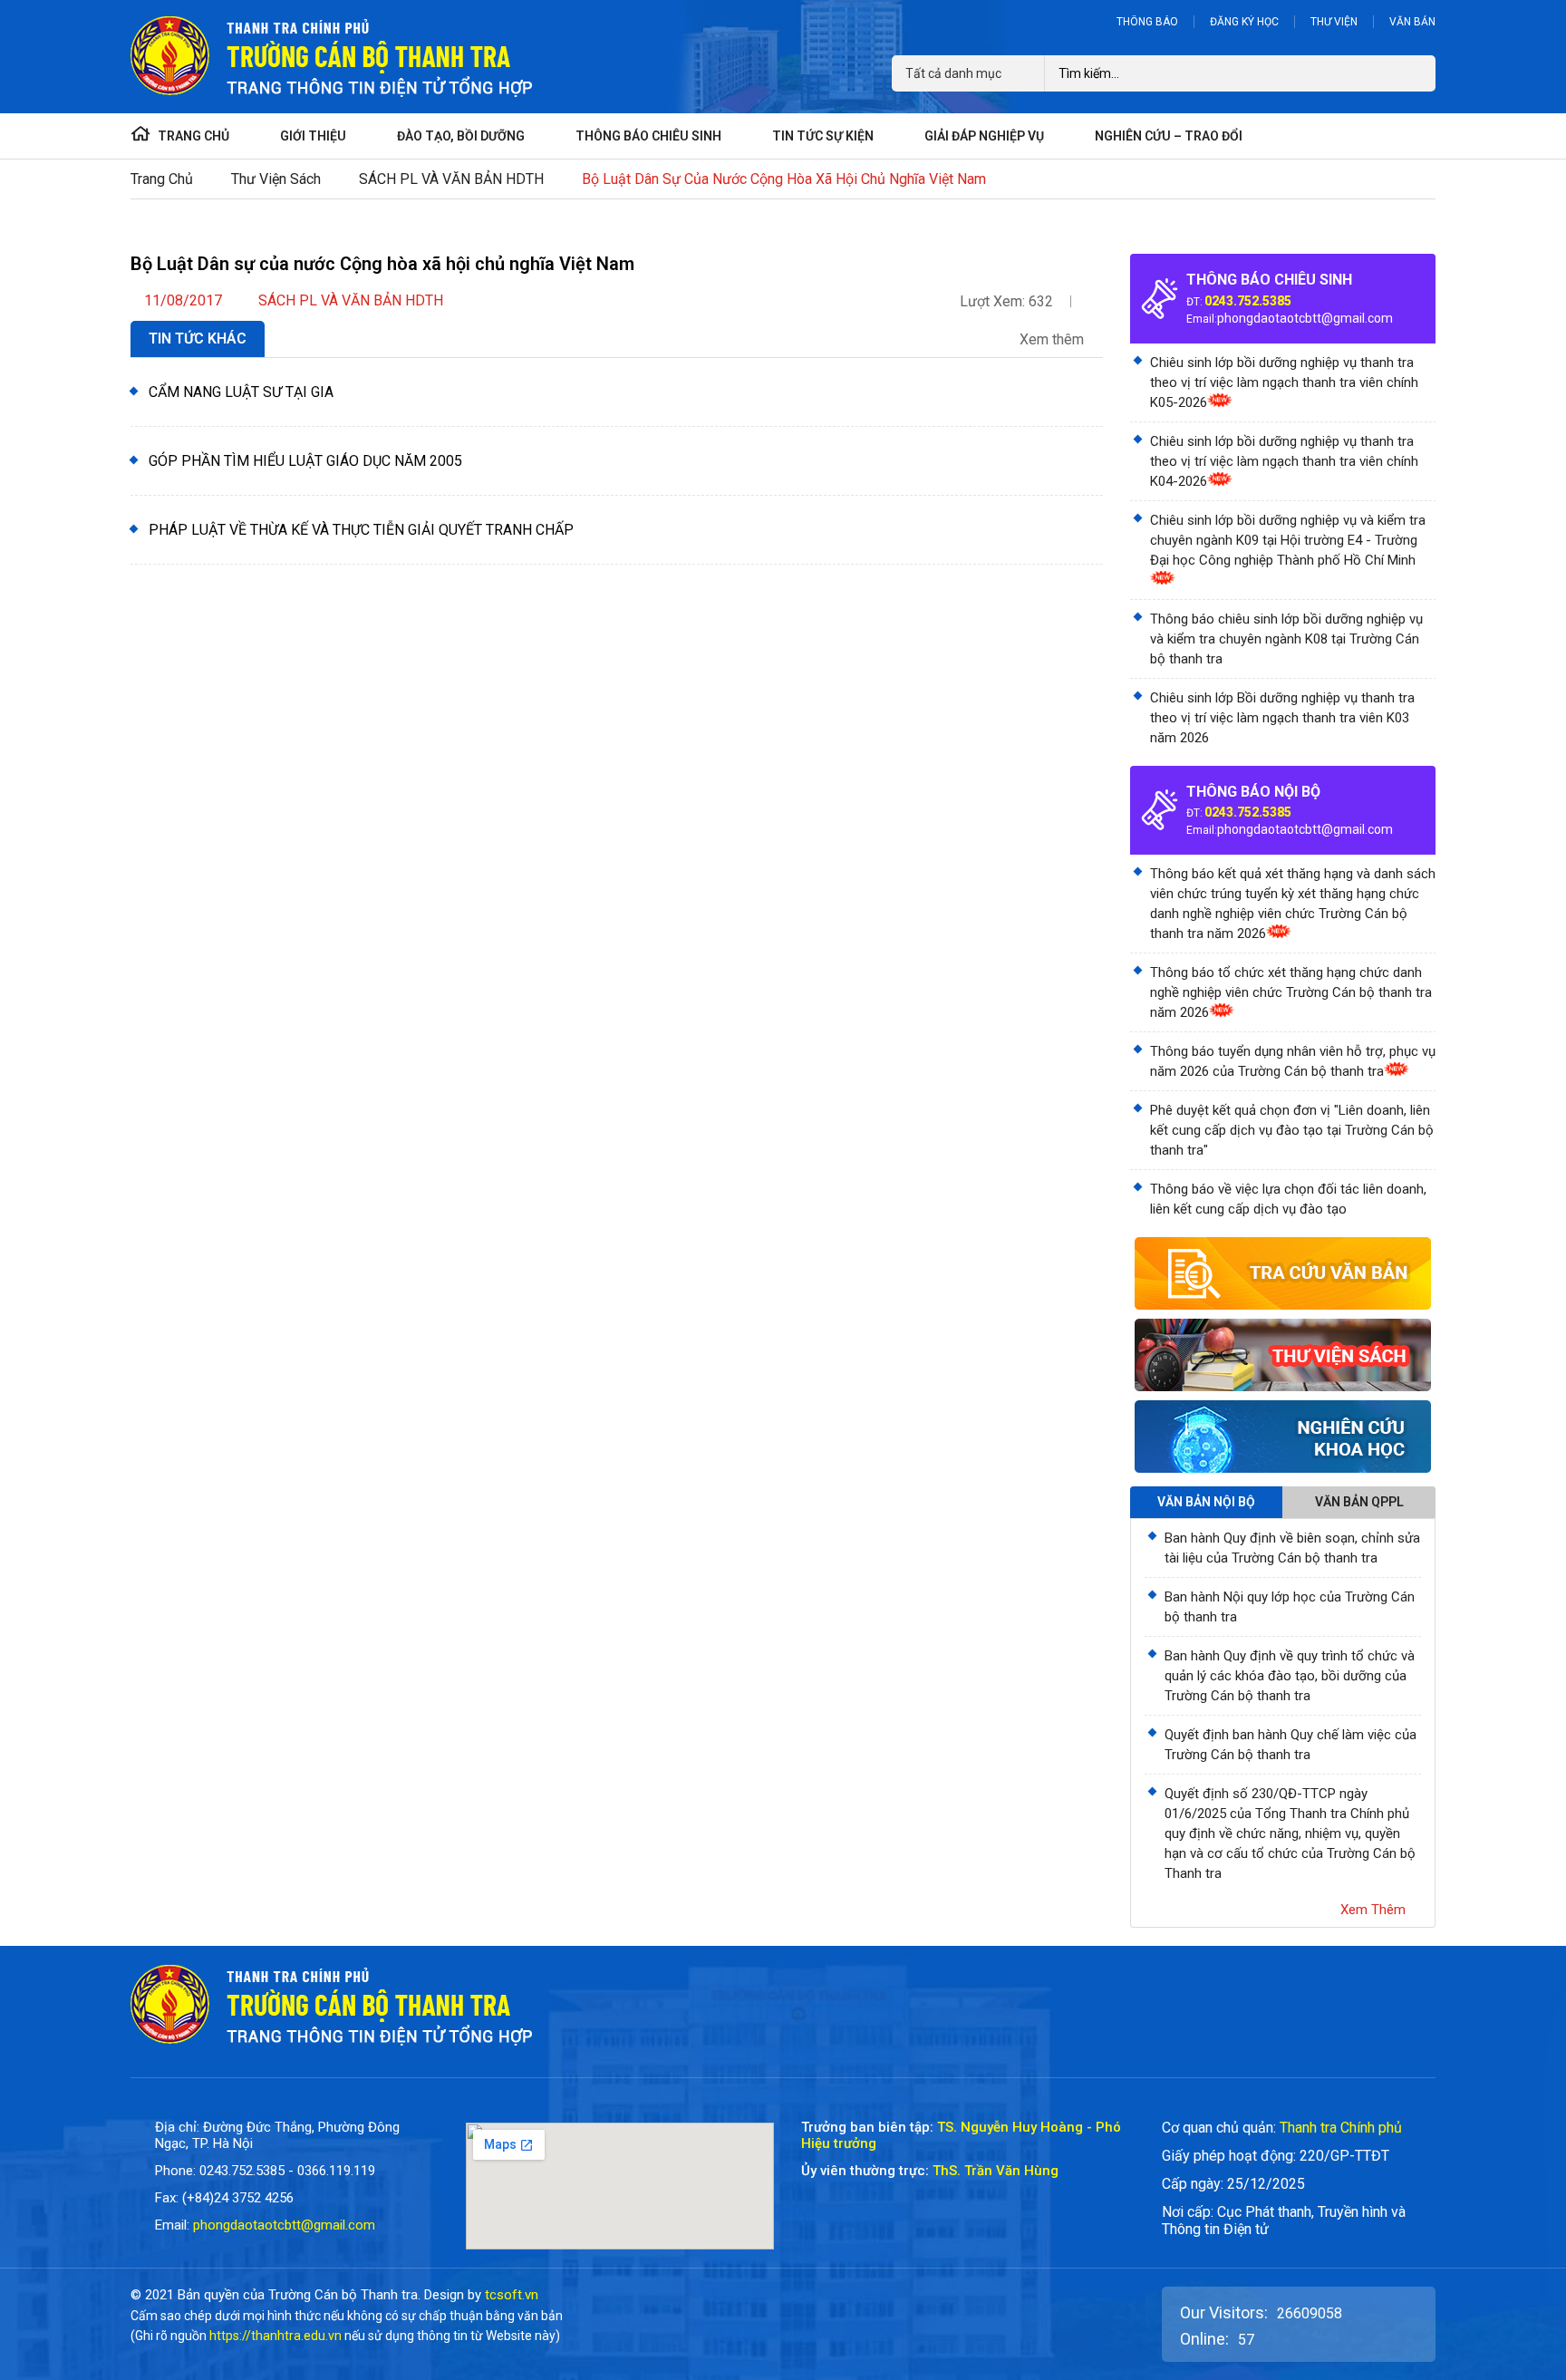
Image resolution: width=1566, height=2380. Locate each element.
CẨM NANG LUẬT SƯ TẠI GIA (241, 392)
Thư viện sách (276, 179)
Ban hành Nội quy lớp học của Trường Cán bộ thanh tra (1290, 1607)
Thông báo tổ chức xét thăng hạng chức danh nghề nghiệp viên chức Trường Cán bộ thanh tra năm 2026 (1291, 992)
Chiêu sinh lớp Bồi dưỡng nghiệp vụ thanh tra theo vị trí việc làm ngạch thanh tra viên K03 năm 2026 (1282, 718)
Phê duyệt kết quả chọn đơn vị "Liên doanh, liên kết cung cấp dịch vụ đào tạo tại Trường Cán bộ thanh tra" (1292, 1130)
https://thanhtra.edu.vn (275, 2336)
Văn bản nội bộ (1206, 1502)
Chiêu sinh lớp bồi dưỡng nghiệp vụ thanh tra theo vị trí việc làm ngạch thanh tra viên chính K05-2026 (1284, 382)
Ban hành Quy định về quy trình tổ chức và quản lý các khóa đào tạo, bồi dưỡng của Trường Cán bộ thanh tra (1290, 1676)
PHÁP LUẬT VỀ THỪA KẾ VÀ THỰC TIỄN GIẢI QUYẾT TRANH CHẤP (361, 530)
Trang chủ (162, 179)
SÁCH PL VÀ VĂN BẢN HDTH (451, 179)
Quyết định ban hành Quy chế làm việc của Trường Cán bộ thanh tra (1290, 1745)
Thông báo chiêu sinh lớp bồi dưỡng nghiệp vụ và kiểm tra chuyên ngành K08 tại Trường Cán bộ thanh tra (1286, 639)
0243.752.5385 (1248, 301)
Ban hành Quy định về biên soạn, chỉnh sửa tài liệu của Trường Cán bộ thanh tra (1292, 1548)
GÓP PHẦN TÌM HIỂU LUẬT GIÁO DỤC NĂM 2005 (305, 461)
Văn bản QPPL (1359, 1502)
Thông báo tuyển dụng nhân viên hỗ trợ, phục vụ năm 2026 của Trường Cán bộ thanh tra (1293, 1061)
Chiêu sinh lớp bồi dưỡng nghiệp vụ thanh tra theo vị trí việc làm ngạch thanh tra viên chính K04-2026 (1284, 461)
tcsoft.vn (512, 2295)
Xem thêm (1054, 340)
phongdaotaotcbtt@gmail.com (1305, 318)
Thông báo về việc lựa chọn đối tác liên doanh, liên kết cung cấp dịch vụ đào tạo (1288, 1199)
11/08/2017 (183, 300)
